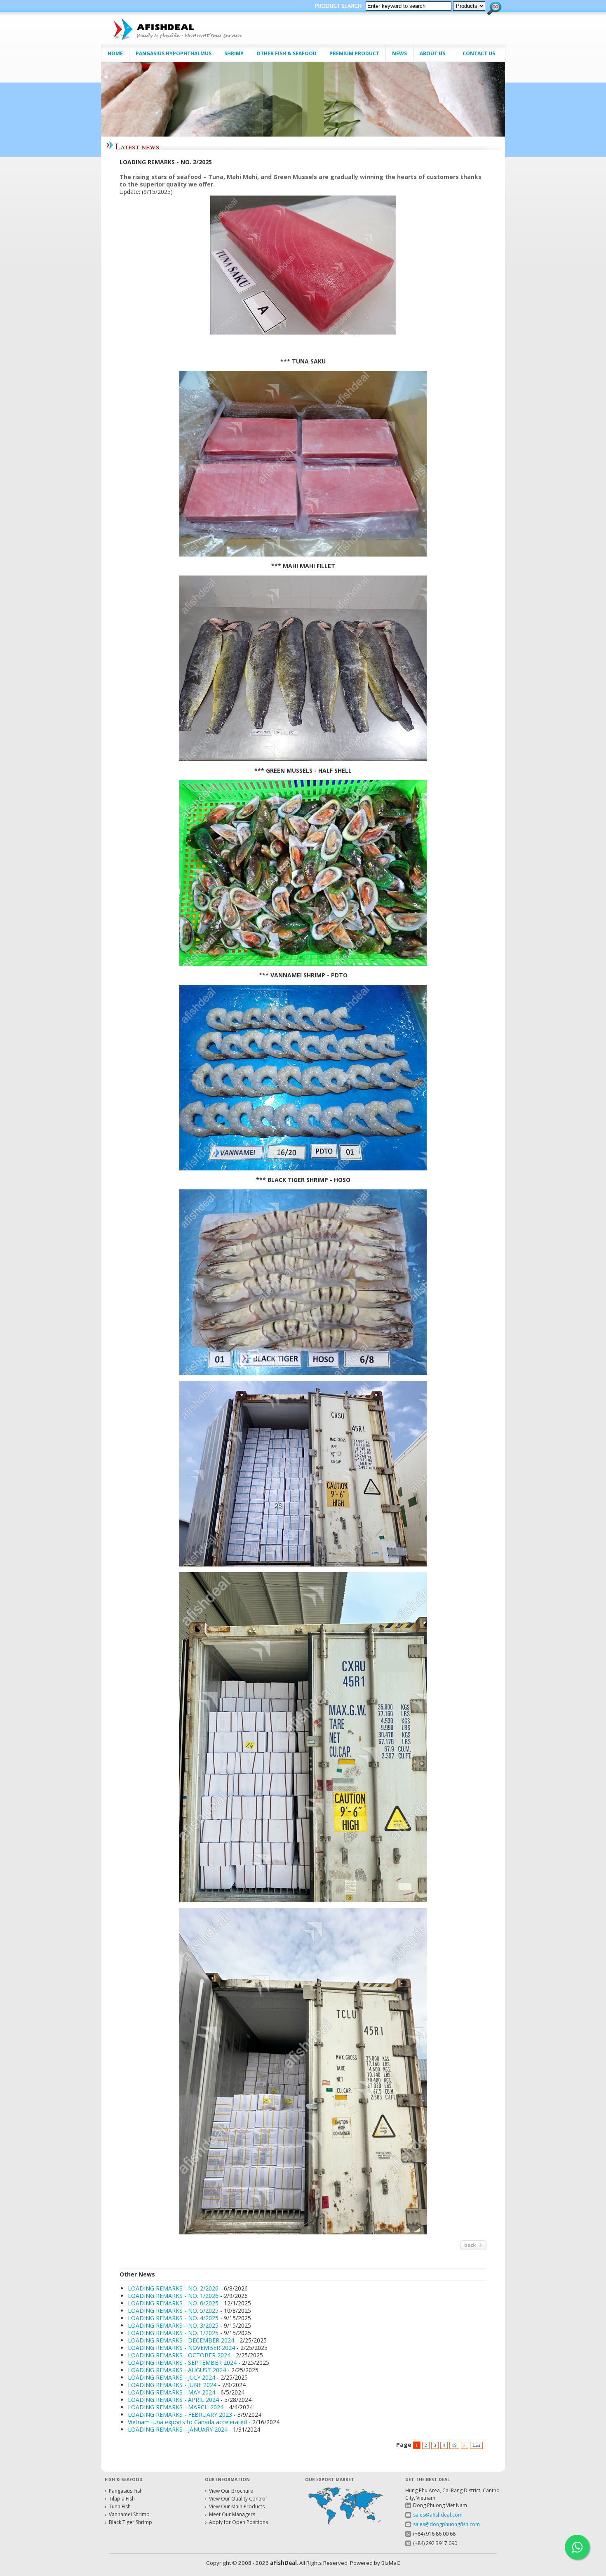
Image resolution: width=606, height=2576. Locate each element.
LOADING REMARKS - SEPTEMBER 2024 (182, 2363)
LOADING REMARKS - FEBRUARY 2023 (180, 2414)
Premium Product (354, 53)
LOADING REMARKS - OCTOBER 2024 (179, 2355)
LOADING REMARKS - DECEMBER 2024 (181, 2340)
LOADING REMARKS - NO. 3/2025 (173, 2325)
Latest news (137, 146)
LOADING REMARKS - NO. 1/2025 (173, 2333)
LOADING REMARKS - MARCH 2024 (176, 2407)
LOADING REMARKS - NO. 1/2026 (173, 2296)
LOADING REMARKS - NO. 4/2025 (173, 2318)
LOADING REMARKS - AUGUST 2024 (177, 2370)
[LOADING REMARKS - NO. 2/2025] (303, 263)
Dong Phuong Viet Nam (440, 2505)
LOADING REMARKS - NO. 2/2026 (173, 2288)
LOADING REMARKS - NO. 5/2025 (173, 2311)
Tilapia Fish (122, 2499)
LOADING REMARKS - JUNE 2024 (172, 2385)
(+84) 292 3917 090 (435, 2543)
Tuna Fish (120, 2506)
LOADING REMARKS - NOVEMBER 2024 (181, 2348)
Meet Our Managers (232, 2514)
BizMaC (391, 2563)
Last (476, 2445)
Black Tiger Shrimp (130, 2522)
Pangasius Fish (126, 2491)
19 (454, 2445)
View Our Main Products (237, 2506)
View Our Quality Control (238, 2499)
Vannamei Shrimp (129, 2514)
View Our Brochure (231, 2491)
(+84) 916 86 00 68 (434, 2534)
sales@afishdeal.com (438, 2515)
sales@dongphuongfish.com (446, 2524)
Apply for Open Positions (238, 2522)
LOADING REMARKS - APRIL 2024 (173, 2400)
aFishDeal (283, 2563)
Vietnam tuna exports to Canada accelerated (187, 2422)
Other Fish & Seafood (287, 53)
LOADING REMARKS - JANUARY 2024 (178, 2429)
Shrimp (234, 53)
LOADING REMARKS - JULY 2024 (171, 2377)
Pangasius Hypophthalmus (174, 53)
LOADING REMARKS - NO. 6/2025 (173, 2303)
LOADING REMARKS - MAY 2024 (171, 2392)
